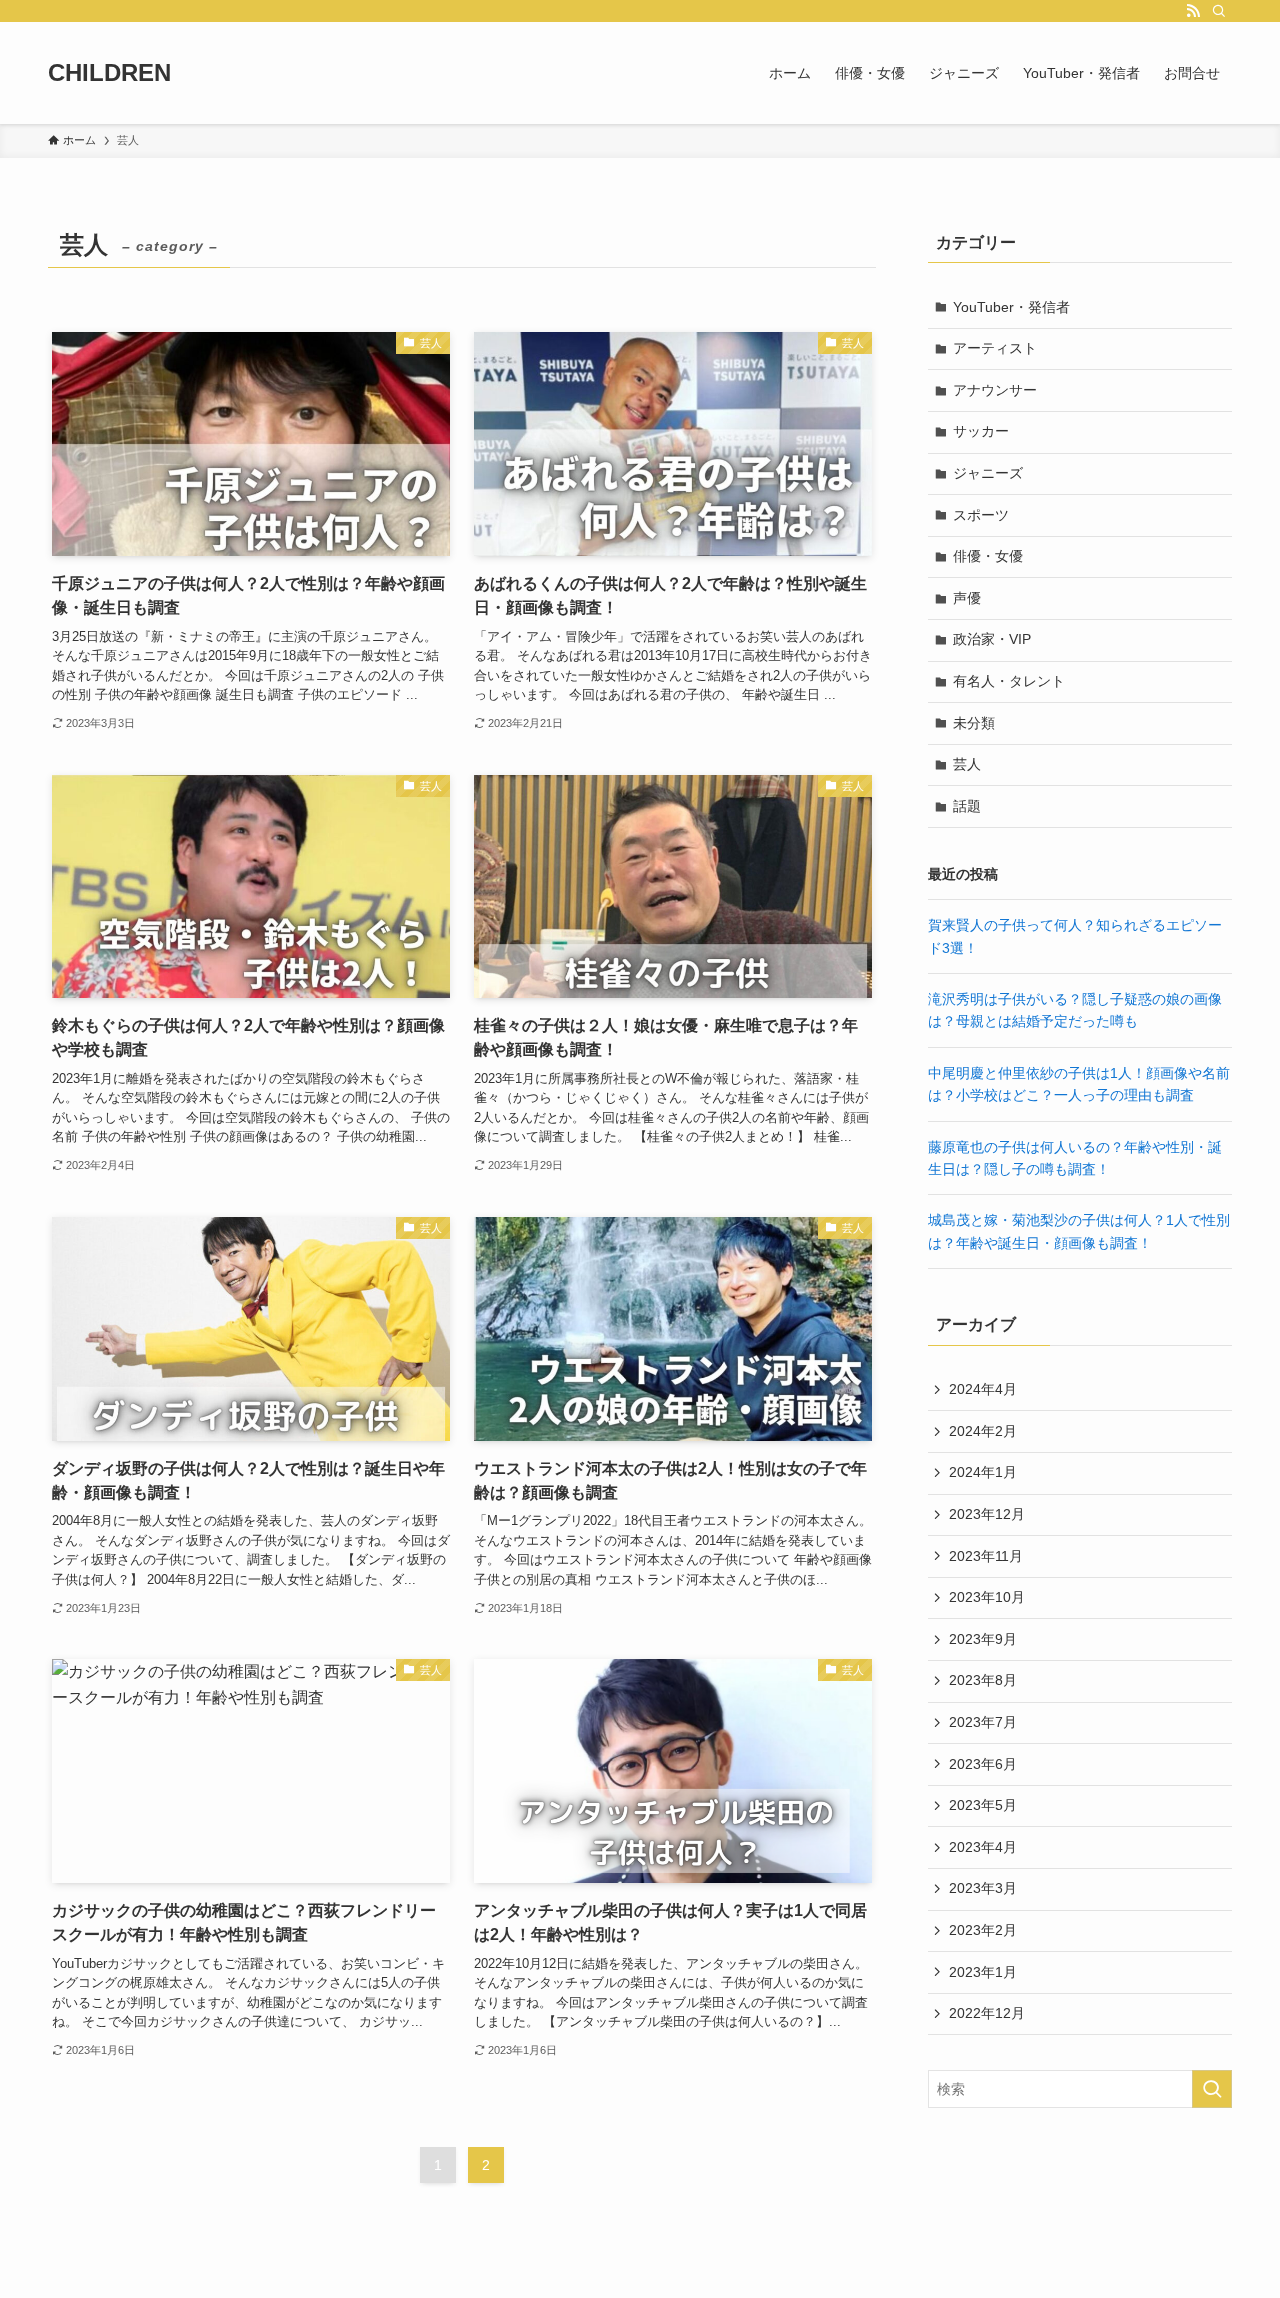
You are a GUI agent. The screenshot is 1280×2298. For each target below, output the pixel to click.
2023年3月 (983, 1888)
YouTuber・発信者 (1011, 307)
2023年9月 (983, 1639)
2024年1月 (983, 1472)
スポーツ (981, 515)
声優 (967, 598)
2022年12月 (987, 2013)
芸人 (967, 764)
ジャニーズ (988, 473)
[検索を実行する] (1212, 2089)
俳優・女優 (988, 556)
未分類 (974, 723)
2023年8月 (983, 1680)
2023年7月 (983, 1722)
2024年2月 (983, 1431)
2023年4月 (983, 1847)
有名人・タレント (1009, 681)
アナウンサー (995, 390)
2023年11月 (986, 1556)
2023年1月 (983, 1972)
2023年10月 (987, 1597)
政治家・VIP (992, 639)
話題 (967, 806)
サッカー (981, 431)
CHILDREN (109, 73)
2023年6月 (983, 1764)
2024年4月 (983, 1389)
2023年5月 (983, 1805)
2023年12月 (987, 1514)
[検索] (1219, 11)
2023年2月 (983, 1930)
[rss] (1193, 11)
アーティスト (995, 348)
